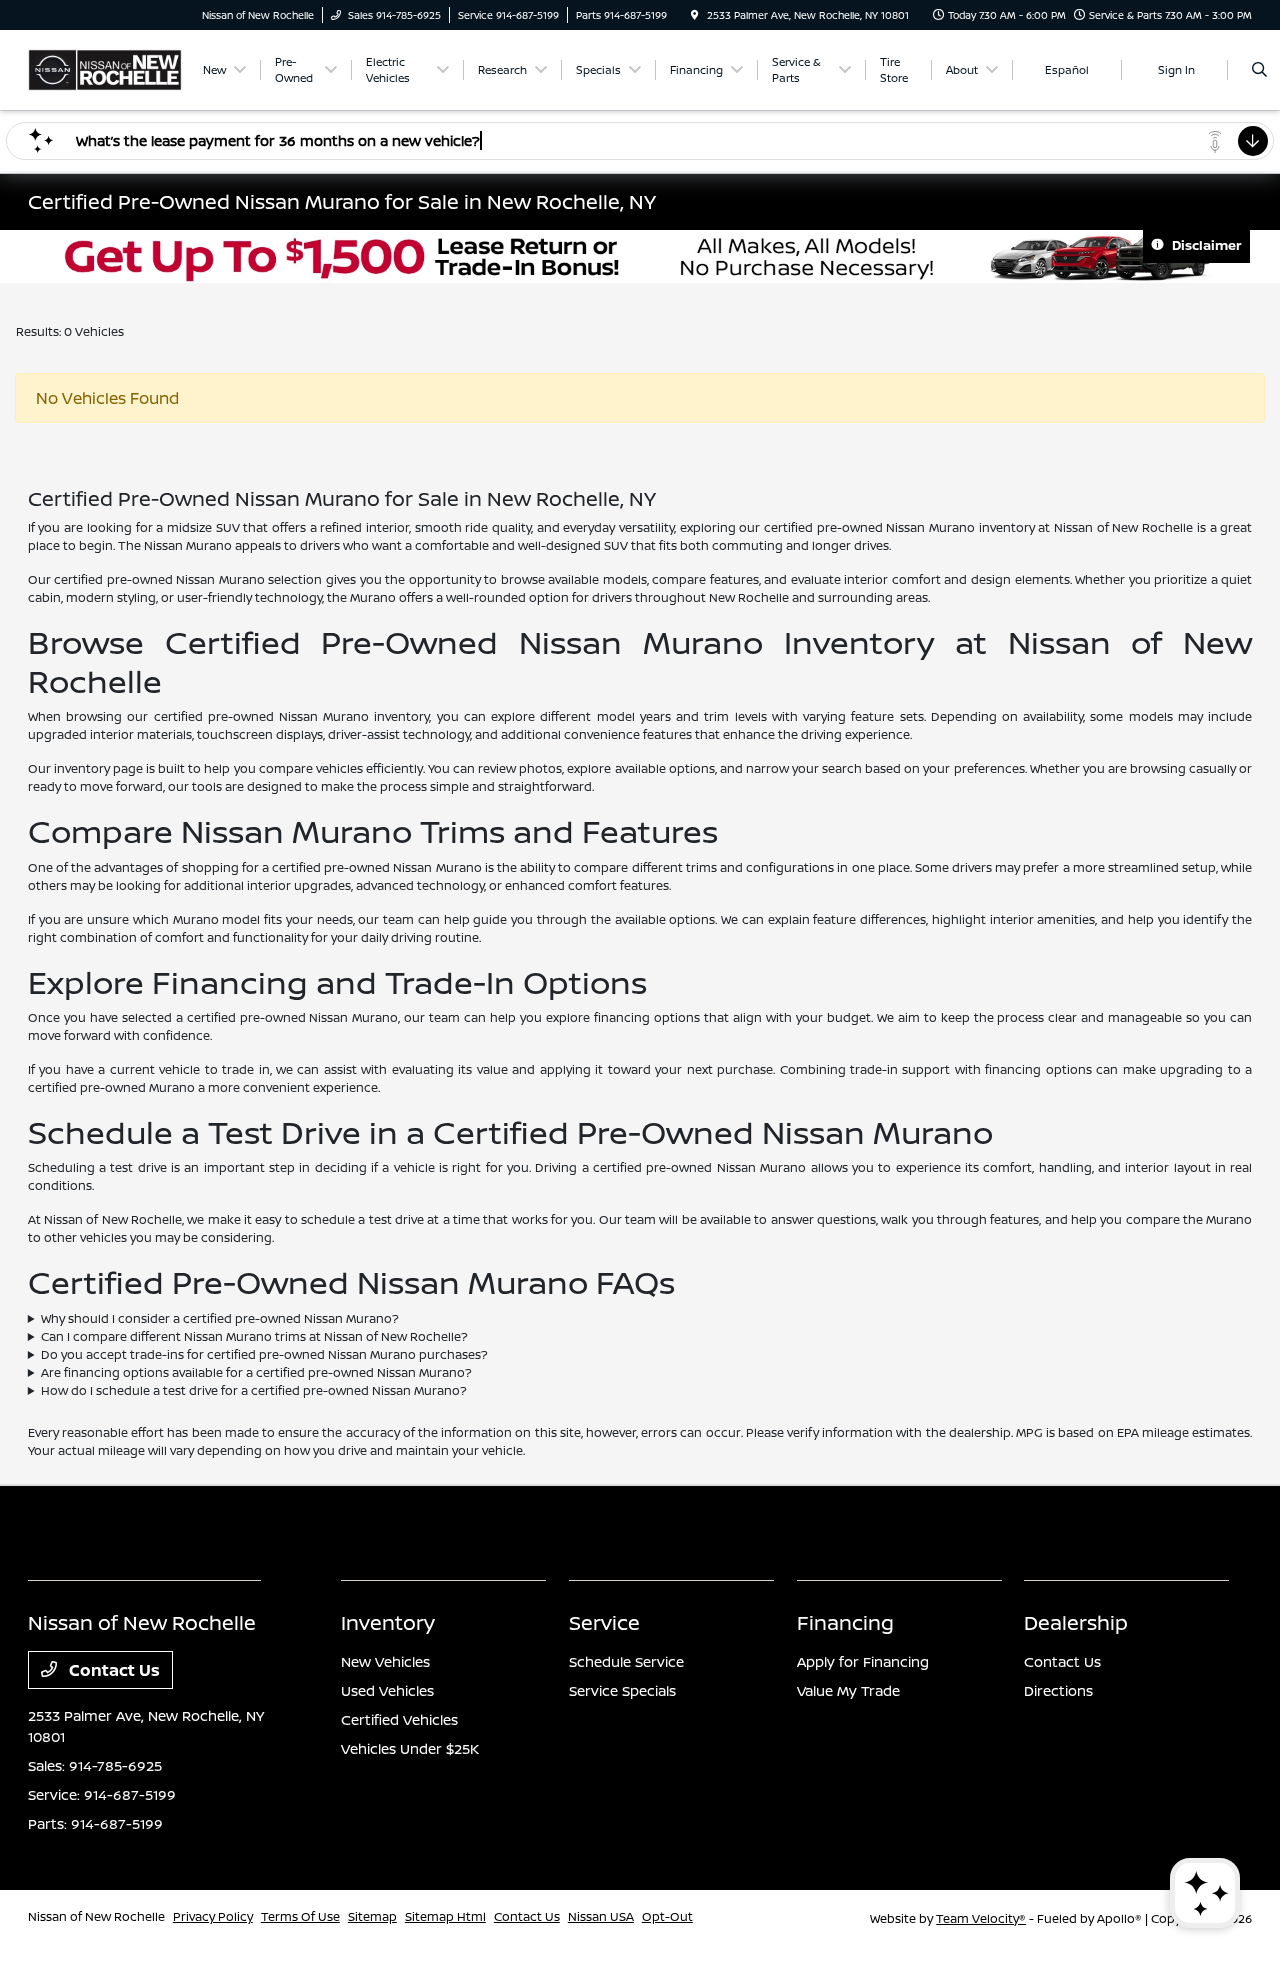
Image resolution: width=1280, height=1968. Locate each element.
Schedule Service (626, 1661)
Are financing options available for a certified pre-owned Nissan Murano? (256, 1372)
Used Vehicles (387, 1690)
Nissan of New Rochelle (96, 1916)
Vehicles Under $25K (410, 1748)
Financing (845, 1622)
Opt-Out (667, 1916)
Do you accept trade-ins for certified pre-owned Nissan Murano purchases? (264, 1354)
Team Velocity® (981, 1918)
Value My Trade (848, 1690)
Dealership (1076, 1622)
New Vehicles (385, 1661)
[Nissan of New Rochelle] (105, 68)
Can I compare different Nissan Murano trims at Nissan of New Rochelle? (254, 1336)
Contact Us (112, 1670)
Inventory (388, 1622)
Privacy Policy (213, 1916)
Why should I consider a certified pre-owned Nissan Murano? (220, 1318)
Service (604, 1622)
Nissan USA (601, 1916)
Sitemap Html (445, 1916)
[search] (1259, 70)
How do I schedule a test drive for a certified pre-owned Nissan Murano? (254, 1390)
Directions (1058, 1690)
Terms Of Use (300, 1916)
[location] (695, 15)
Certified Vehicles (399, 1719)
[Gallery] (640, 256)
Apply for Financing (863, 1661)
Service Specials (622, 1690)
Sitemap (372, 1916)
